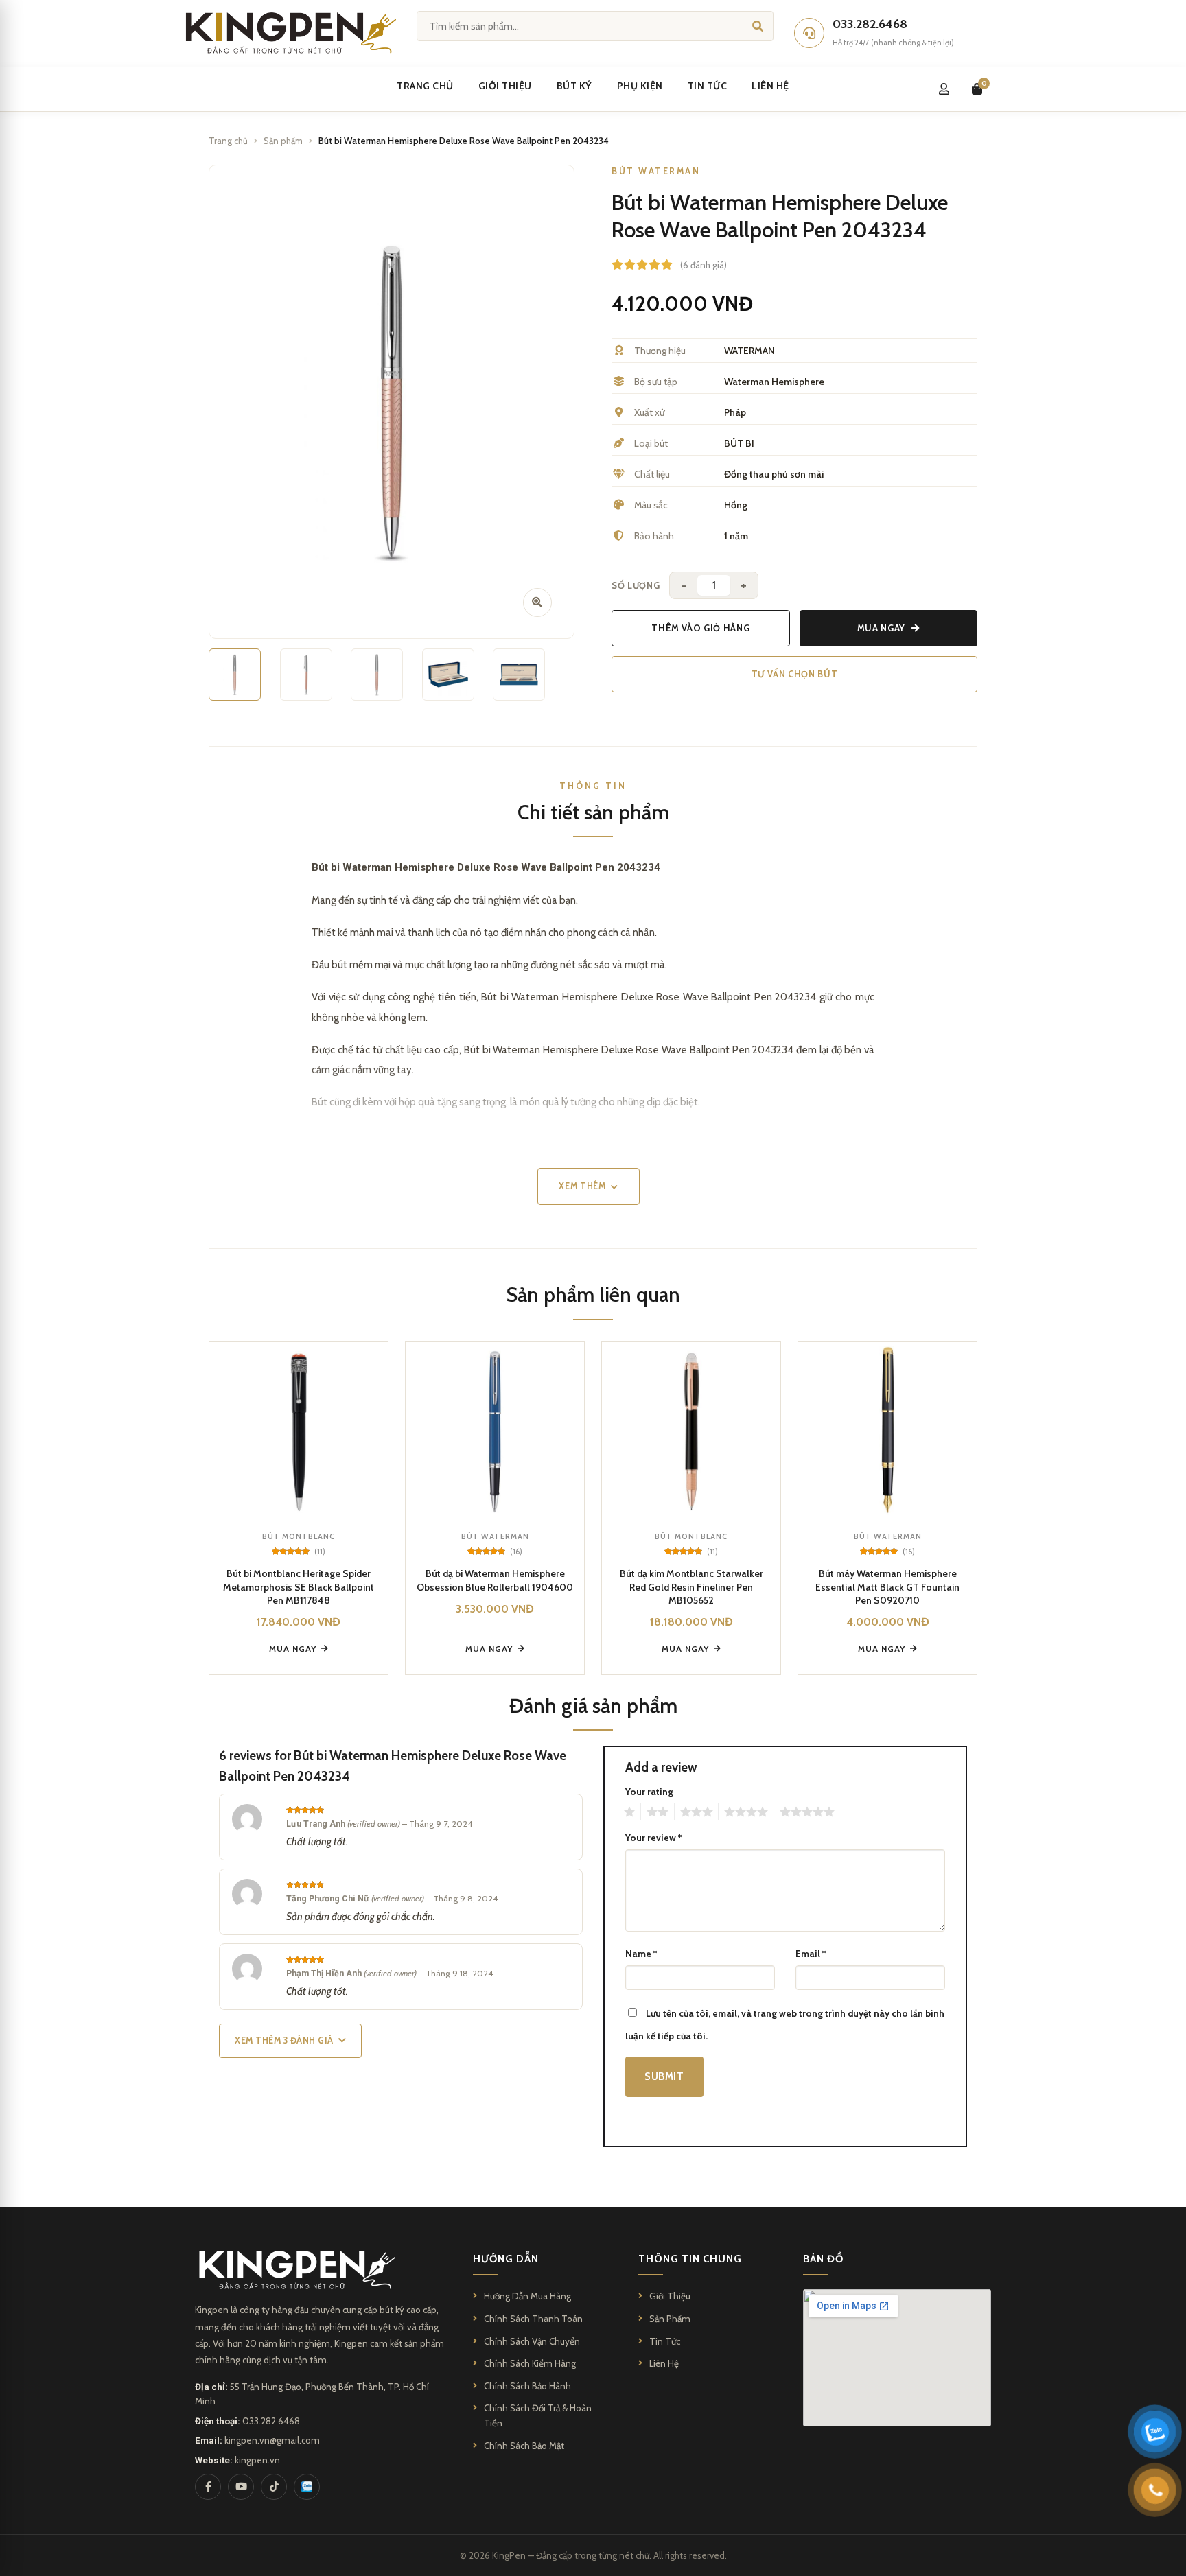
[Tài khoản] (944, 89)
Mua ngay (881, 628)
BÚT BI (629, 171)
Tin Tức (665, 2341)
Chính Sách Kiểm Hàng (530, 2363)
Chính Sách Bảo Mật (524, 2446)
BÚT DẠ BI (637, 202)
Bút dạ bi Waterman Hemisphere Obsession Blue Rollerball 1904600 (495, 1580)
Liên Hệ (664, 2363)
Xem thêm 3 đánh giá (284, 2040)
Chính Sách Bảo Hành (527, 2386)
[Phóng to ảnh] (537, 602)
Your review (653, 1838)
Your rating (649, 1792)
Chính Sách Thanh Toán (533, 2319)
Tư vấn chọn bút (795, 674)
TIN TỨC (708, 86)
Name (641, 1954)
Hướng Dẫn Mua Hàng (527, 2296)
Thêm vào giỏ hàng (700, 628)
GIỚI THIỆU (505, 86)
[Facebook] (208, 2487)
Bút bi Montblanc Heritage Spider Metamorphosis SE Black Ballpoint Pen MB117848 (299, 1587)
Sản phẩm (283, 141)
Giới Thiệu (670, 2296)
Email (811, 1954)
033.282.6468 (271, 2421)
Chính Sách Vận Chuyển (532, 2341)
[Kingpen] (289, 33)
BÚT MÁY (634, 234)
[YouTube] (241, 2487)
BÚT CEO (438, 266)
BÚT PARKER (445, 171)
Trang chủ (228, 141)
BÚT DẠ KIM (640, 266)
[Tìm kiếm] (758, 26)
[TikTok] (274, 2487)
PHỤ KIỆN (640, 86)
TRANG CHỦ (425, 86)
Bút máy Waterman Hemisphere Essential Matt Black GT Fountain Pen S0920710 (887, 1587)
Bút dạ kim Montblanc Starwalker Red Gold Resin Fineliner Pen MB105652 (691, 1587)
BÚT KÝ (574, 86)
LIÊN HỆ (770, 86)
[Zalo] (307, 2487)
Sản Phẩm (670, 2319)
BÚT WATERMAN (454, 234)
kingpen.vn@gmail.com (272, 2440)
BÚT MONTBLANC (457, 202)
